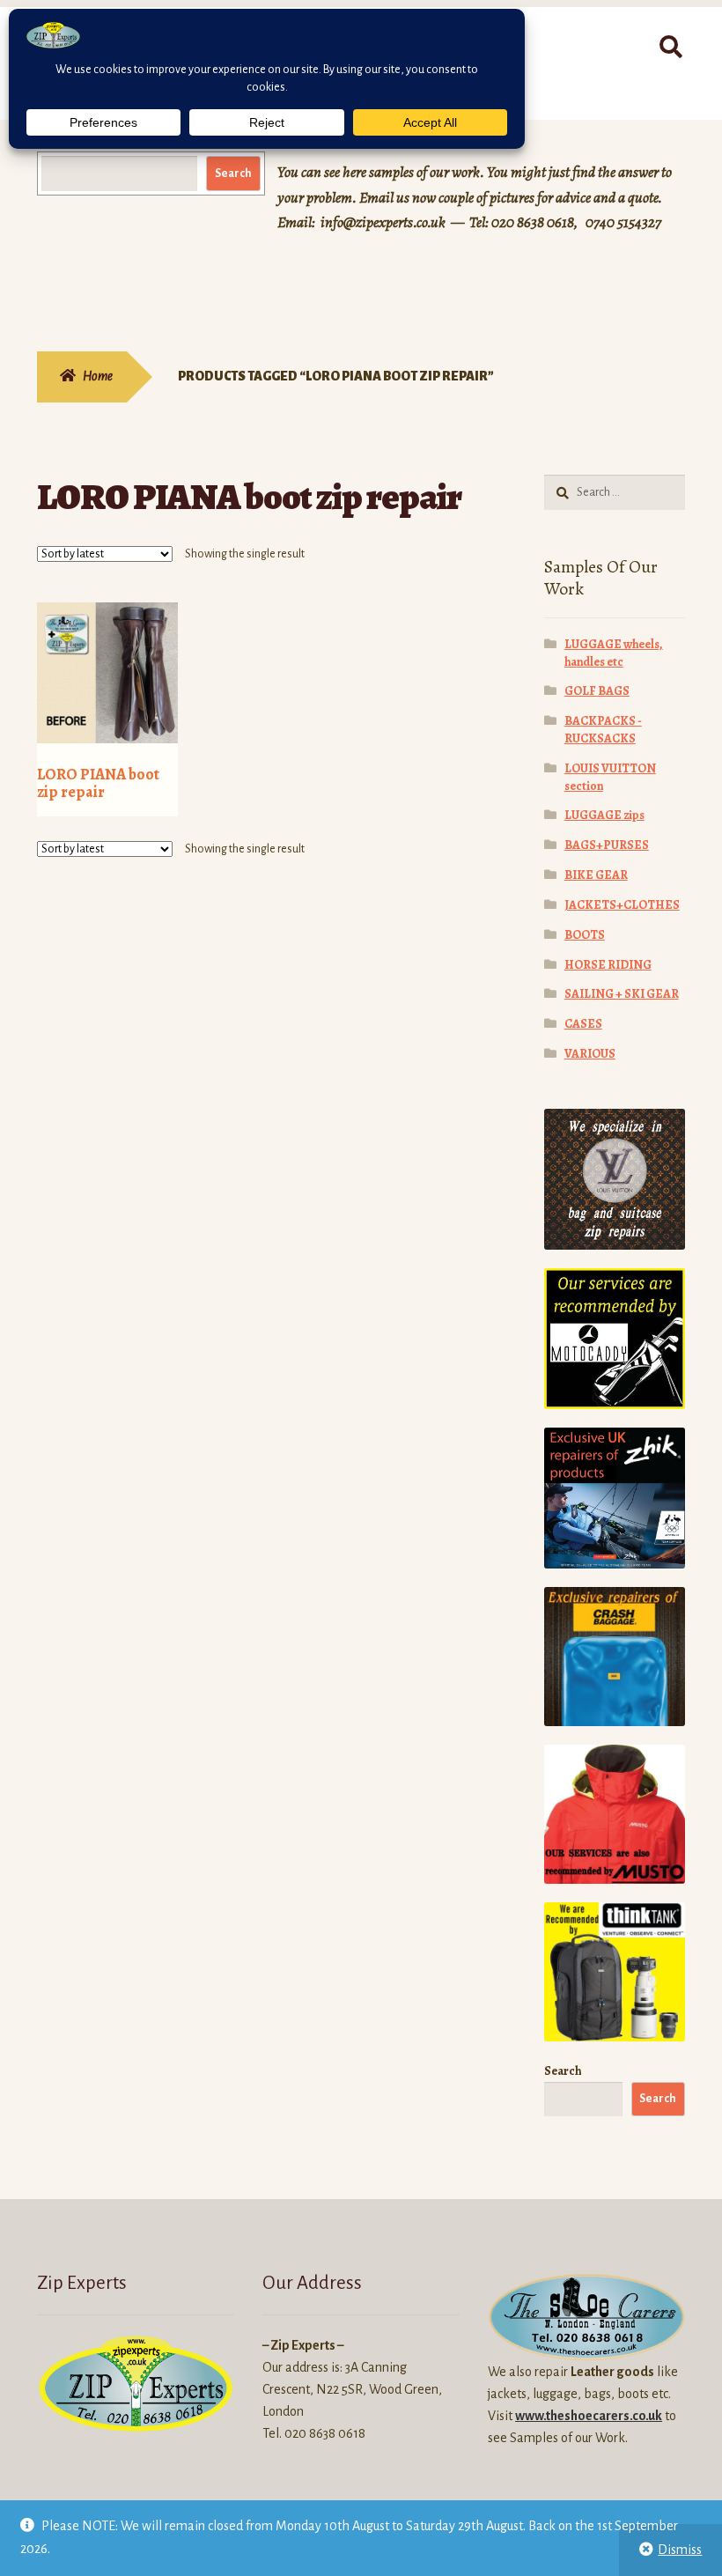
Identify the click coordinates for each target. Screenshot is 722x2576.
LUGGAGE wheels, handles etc (614, 653)
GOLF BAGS (597, 691)
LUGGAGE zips (604, 815)
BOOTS (585, 935)
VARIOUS (590, 1054)
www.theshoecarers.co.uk (589, 2416)
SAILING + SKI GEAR (622, 994)
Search (233, 173)
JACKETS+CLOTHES (622, 905)
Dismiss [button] (680, 2550)
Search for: (670, 48)
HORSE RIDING (608, 965)
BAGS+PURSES (607, 845)
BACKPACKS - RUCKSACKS (603, 730)
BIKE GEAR (596, 875)
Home (98, 376)
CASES (583, 1024)
